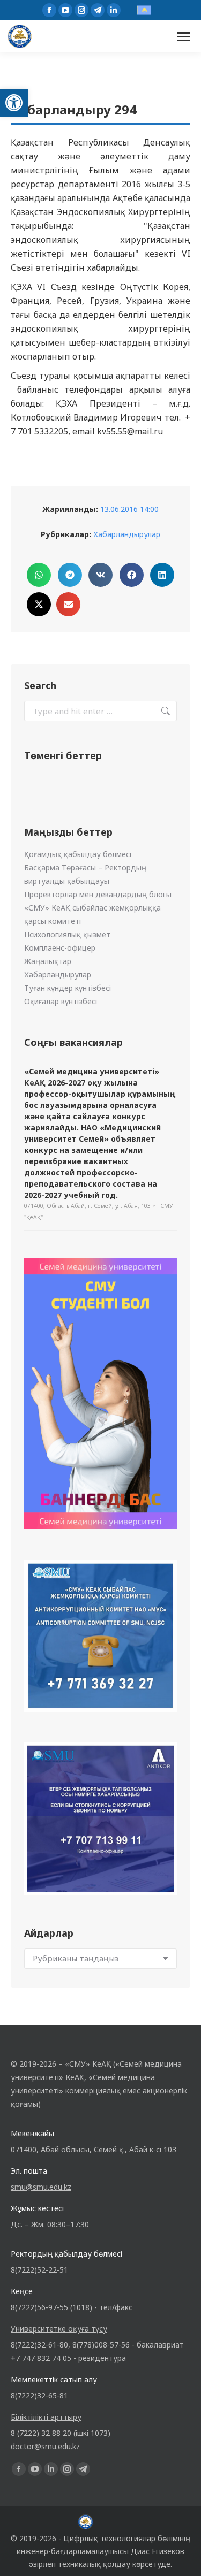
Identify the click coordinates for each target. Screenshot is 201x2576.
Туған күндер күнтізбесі (68, 988)
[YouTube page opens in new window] (65, 10)
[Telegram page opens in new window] (98, 10)
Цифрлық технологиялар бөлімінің (127, 2538)
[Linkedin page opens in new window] (114, 10)
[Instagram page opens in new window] (81, 10)
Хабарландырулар (127, 534)
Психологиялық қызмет (67, 934)
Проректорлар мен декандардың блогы (98, 894)
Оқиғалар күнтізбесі (61, 1001)
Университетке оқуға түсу (59, 2329)
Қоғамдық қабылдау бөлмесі (78, 854)
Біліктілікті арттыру (46, 2417)
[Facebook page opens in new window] (49, 10)
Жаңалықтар (48, 961)
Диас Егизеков (158, 2551)
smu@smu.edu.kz (41, 2187)
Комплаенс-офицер (60, 948)
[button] (14, 103)
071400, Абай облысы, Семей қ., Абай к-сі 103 (94, 2149)
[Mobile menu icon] (184, 37)
